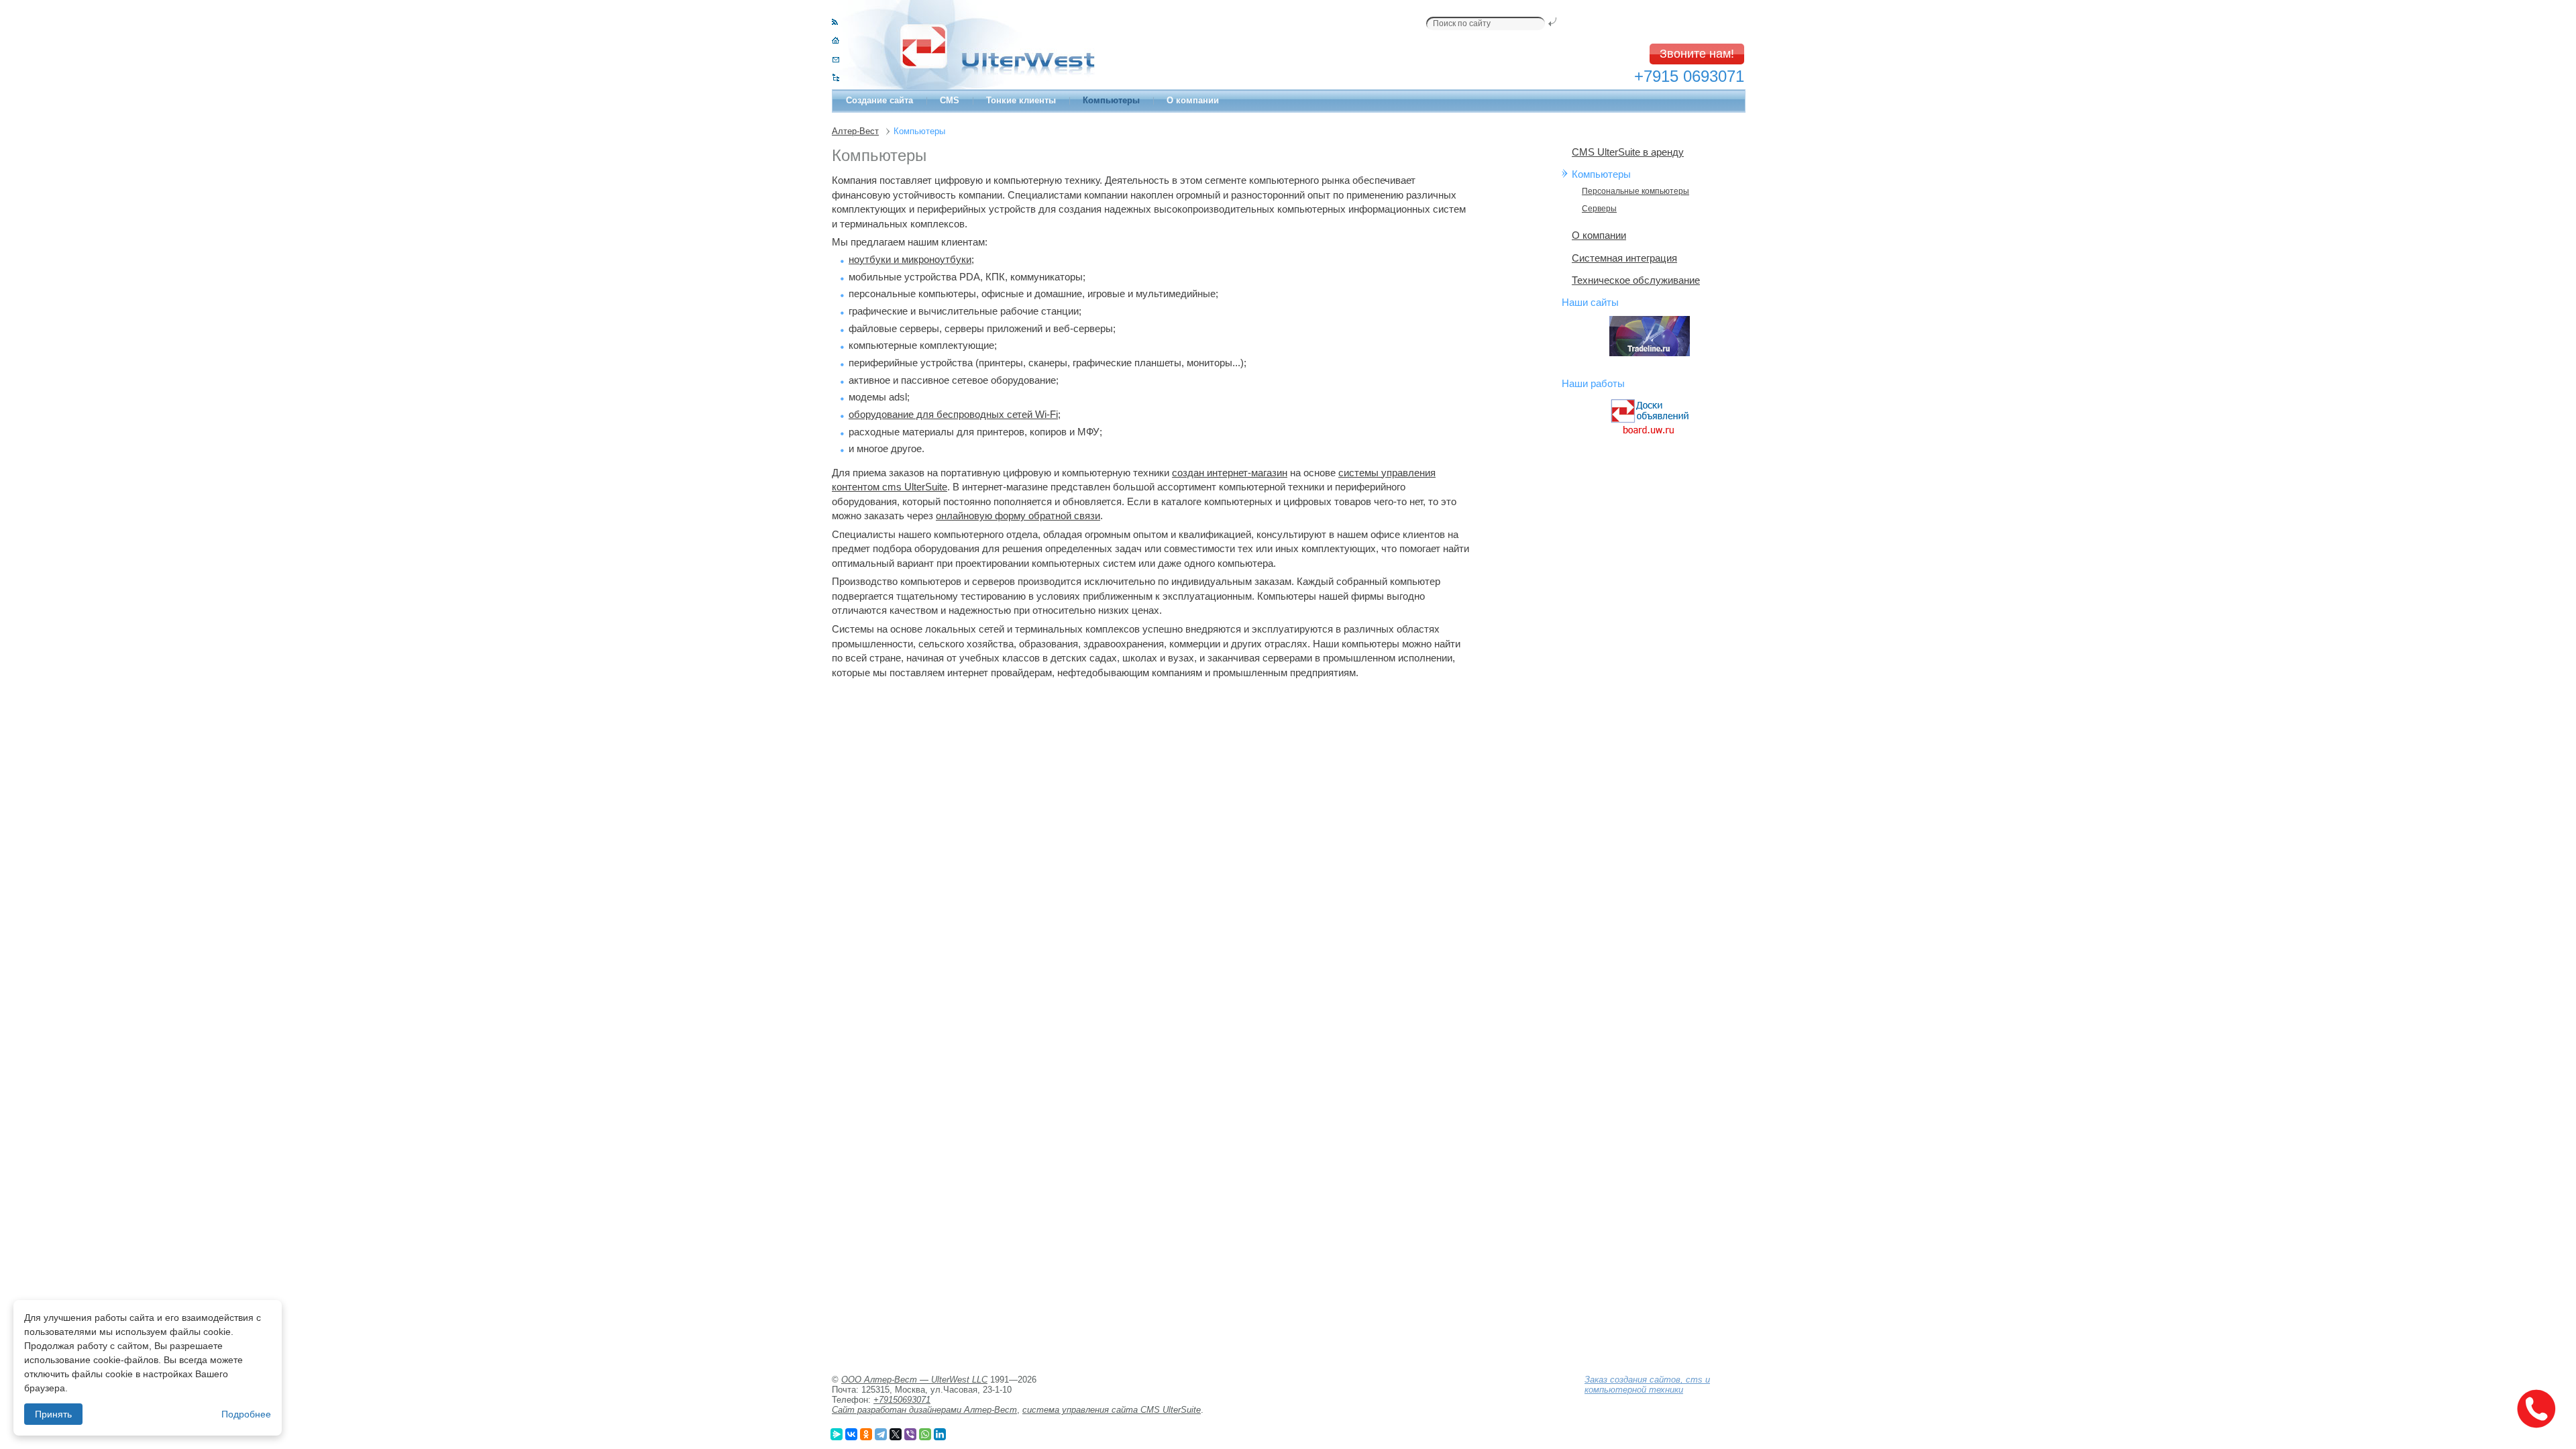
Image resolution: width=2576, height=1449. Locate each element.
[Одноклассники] (866, 1434)
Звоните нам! (1697, 54)
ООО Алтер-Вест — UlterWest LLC (914, 1380)
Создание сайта (879, 100)
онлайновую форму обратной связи (1018, 516)
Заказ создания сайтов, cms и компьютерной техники (1647, 1385)
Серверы (1599, 209)
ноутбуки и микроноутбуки (910, 259)
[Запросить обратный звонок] (2536, 1409)
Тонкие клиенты (1021, 100)
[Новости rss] (835, 22)
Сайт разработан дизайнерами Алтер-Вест (924, 1410)
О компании (1193, 100)
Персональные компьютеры (1635, 191)
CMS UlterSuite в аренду (1628, 152)
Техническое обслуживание (1636, 280)
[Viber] (910, 1434)
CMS (950, 100)
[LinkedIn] (940, 1434)
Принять (53, 1414)
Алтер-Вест (855, 131)
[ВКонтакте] (851, 1434)
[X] (896, 1434)
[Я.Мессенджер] (837, 1434)
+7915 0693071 (1689, 76)
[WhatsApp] (925, 1434)
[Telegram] (881, 1434)
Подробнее (246, 1414)
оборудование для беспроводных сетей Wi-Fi (953, 414)
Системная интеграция (1624, 258)
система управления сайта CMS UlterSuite (1112, 1410)
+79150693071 (902, 1400)
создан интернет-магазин (1230, 473)
